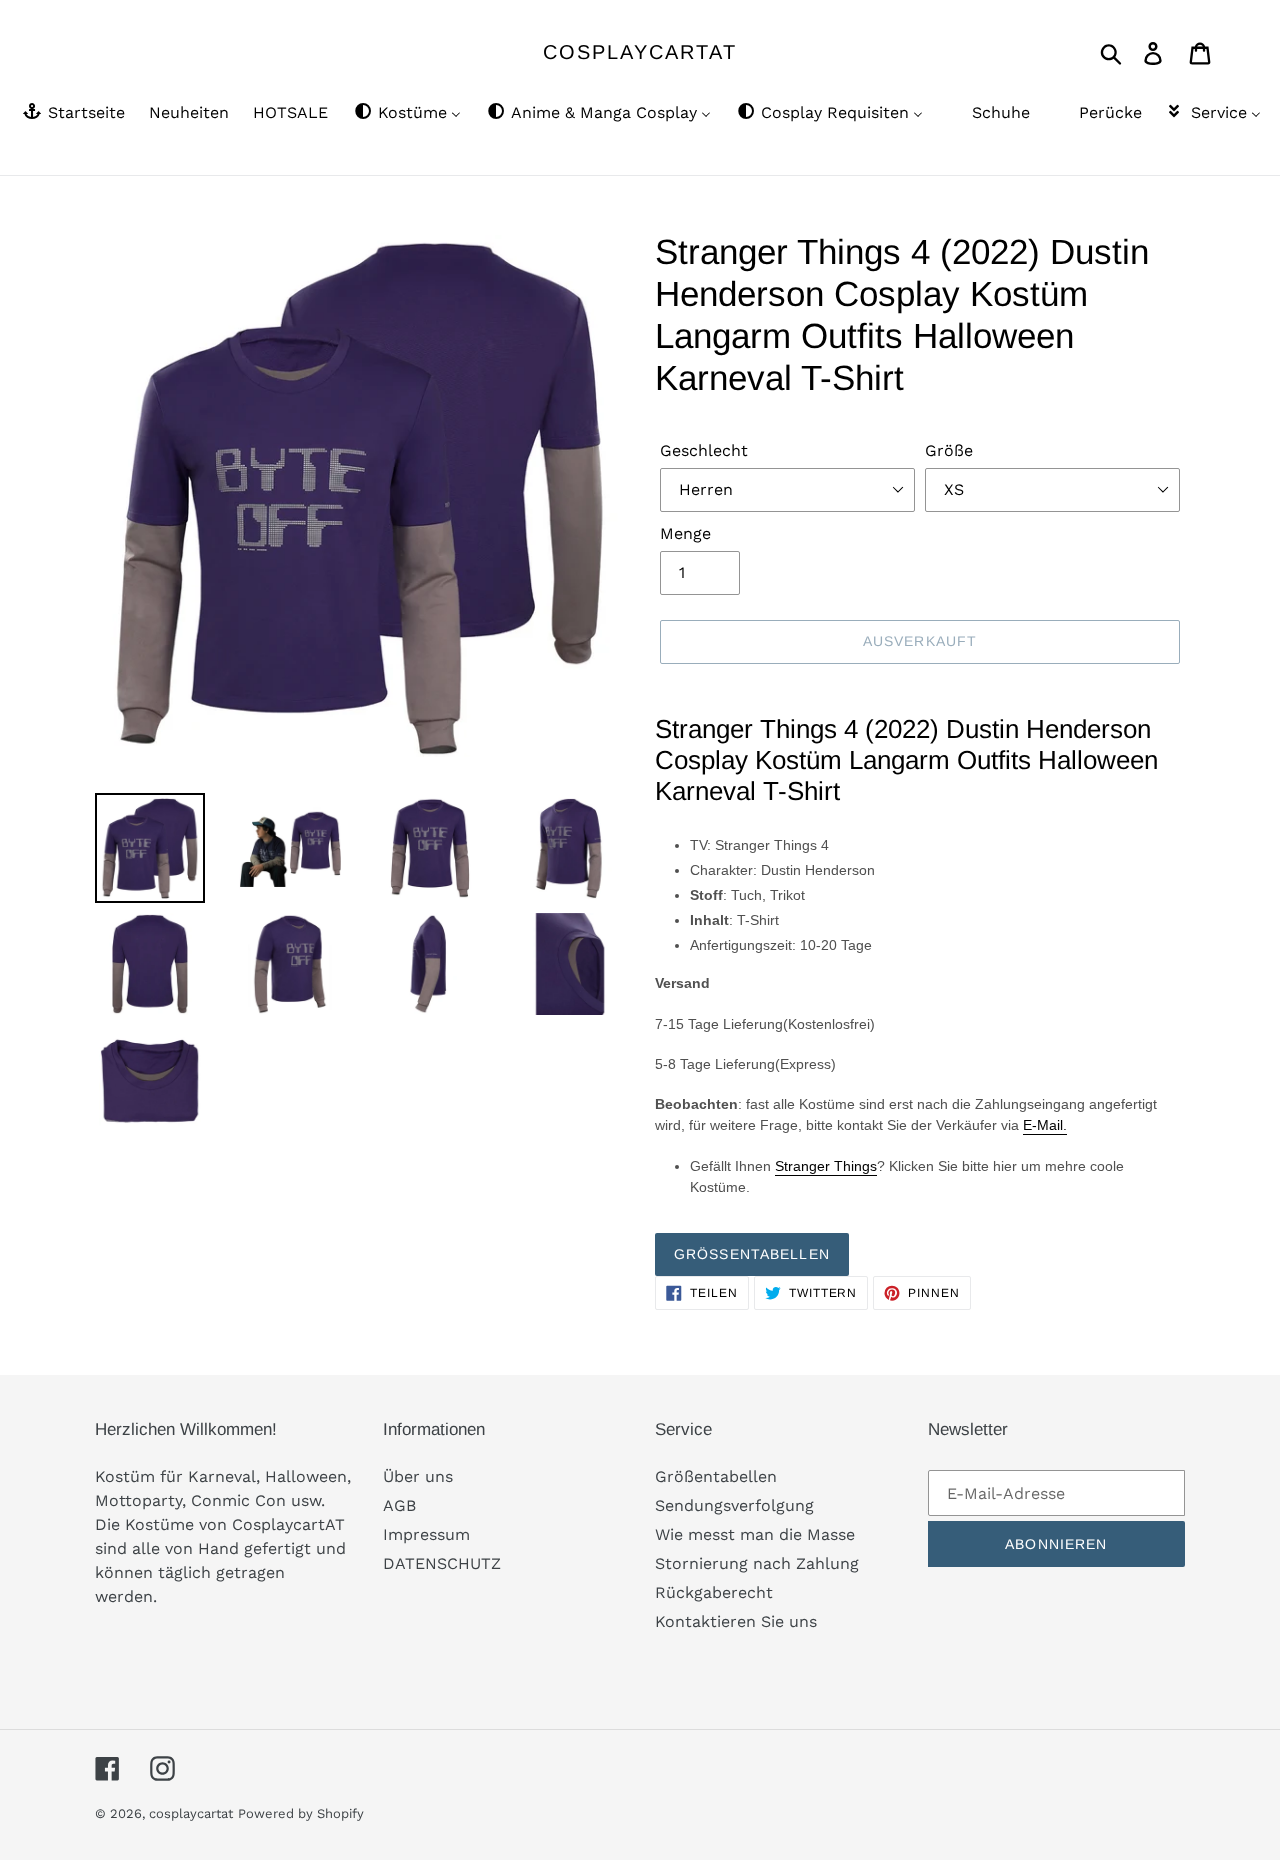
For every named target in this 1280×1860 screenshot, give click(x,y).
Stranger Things (826, 1166)
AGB (399, 1505)
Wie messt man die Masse (755, 1534)
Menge (685, 533)
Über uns (418, 1476)
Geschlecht (704, 450)
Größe (949, 450)
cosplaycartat (640, 52)
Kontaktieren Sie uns (736, 1621)
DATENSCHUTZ (442, 1563)
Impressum (426, 1534)
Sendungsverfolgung (734, 1505)
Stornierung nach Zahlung (757, 1563)
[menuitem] (72, 114)
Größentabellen (752, 1254)
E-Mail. (1045, 1125)
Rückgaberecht (714, 1592)
